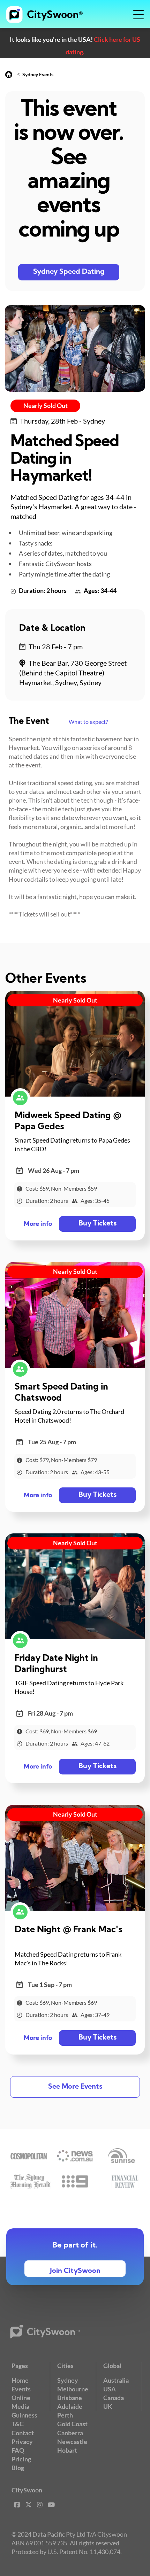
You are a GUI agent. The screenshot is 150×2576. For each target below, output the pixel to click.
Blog (18, 2468)
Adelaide (70, 2406)
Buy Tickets (97, 1224)
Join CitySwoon (75, 2271)
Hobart (67, 2450)
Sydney (68, 2380)
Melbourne (73, 2389)
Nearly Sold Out (46, 405)
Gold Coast (72, 2424)
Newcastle (72, 2442)
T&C (18, 2424)
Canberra (70, 2433)
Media (20, 2406)
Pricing (21, 2459)
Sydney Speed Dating (69, 272)
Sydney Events (38, 74)
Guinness (24, 2415)
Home (20, 2380)
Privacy (22, 2442)
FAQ (18, 2450)
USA (110, 2389)
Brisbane (70, 2398)
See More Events (75, 2087)
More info (38, 1224)
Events (21, 2389)
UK (108, 2406)
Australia (116, 2380)
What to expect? (88, 722)
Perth (65, 2415)
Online (21, 2398)
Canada (114, 2398)
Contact (23, 2433)
